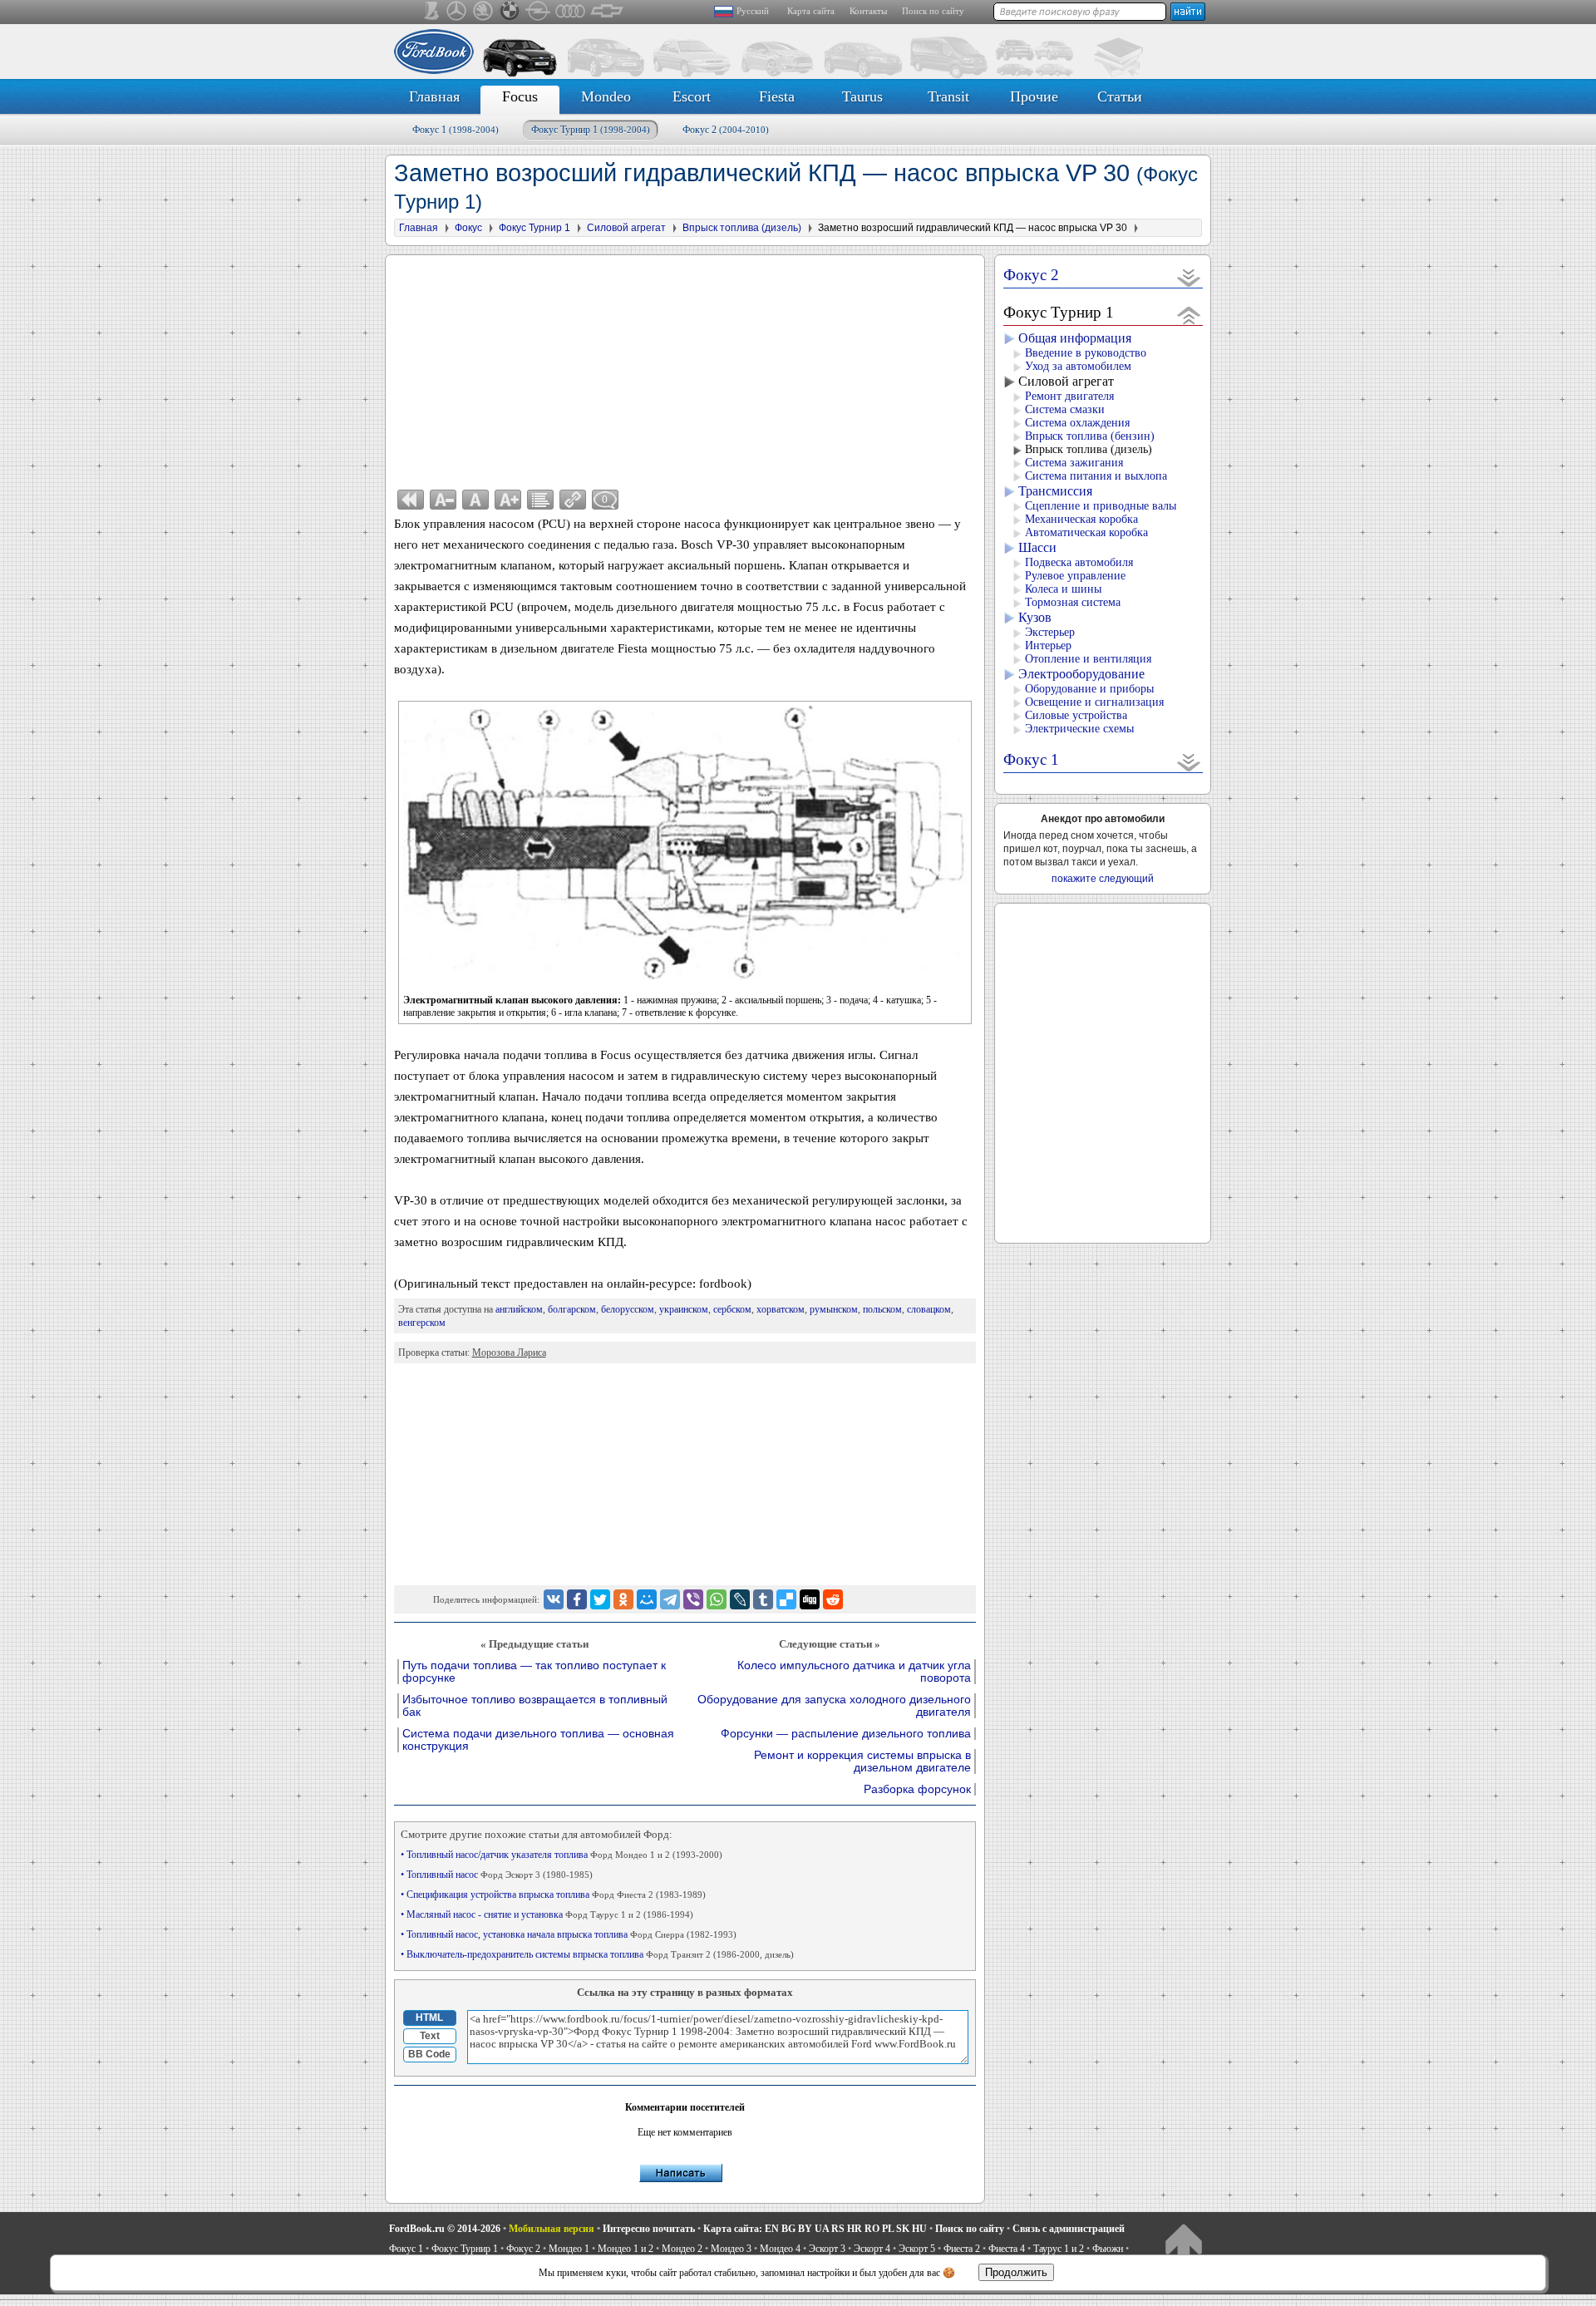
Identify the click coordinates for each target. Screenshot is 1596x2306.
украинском (684, 1309)
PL (888, 2229)
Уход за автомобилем (1078, 366)
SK (903, 2229)
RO (872, 2229)
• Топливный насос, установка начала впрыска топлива (569, 1934)
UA (822, 2229)
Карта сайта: (733, 2229)
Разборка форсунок (917, 1789)
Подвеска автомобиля (1079, 562)
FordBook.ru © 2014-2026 (445, 2229)
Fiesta (777, 96)
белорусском (628, 1309)
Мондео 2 (682, 2249)
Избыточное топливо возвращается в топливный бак (535, 1706)
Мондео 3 (731, 2249)
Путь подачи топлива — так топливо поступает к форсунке (534, 1672)
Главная (434, 96)
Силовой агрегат (1066, 381)
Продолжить (1016, 2272)
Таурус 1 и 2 (1059, 2249)
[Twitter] (600, 1599)
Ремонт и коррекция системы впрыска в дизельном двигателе (862, 1762)
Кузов (1035, 617)
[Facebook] (577, 1599)
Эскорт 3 (827, 2249)
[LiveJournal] (740, 1599)
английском (519, 1309)
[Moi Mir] (647, 1599)
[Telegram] (670, 1599)
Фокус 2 (726, 130)
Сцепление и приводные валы (1101, 506)
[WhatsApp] (717, 1599)
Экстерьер (1050, 632)
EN (772, 2229)
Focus (520, 96)
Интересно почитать (649, 2229)
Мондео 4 (780, 2249)
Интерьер (1048, 645)
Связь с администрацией (1069, 2229)
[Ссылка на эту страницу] (573, 500)
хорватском (781, 1309)
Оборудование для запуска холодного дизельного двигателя (834, 1706)
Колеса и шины (1063, 589)
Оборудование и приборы (1089, 689)
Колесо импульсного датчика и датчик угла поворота (854, 1672)
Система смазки (1065, 409)
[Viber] (693, 1599)
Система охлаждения (1077, 423)
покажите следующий (1103, 879)
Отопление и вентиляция (1088, 659)
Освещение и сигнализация (1094, 702)
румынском (834, 1309)
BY (805, 2229)
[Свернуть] (1189, 315)
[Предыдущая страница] (411, 500)
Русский (753, 11)
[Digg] (810, 1599)
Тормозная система (1073, 602)
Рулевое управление (1075, 576)
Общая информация (1075, 338)
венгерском (422, 1323)
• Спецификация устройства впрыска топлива (553, 1895)
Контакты (868, 11)
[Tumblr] (763, 1599)
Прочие (1034, 96)
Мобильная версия (552, 2229)
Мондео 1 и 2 (626, 2249)
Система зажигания (1074, 463)
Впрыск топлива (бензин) (1090, 436)
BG (788, 2229)
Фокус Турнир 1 (591, 130)
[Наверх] (1183, 2244)
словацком (929, 1309)
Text (430, 2036)
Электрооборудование (1081, 674)
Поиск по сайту (933, 11)
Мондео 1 (569, 2249)
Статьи (1120, 96)
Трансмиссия (1055, 491)
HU (919, 2229)
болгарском (572, 1309)
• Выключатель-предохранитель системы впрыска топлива (597, 1954)
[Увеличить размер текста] (508, 500)
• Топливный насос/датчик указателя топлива (562, 1855)
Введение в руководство (1086, 353)
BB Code (429, 2054)
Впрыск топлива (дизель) (1089, 449)
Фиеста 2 (962, 2249)
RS (838, 2229)
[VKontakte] (554, 1599)
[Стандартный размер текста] (475, 500)
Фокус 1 (456, 130)
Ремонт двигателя (1069, 396)
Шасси (1037, 547)
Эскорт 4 (872, 2249)
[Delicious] (786, 1599)
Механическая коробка (1081, 519)
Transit (948, 96)
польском (882, 1309)
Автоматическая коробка (1086, 532)
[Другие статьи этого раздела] (540, 500)
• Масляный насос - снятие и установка (547, 1914)
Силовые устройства (1076, 715)
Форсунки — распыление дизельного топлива (846, 1734)
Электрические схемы (1079, 729)
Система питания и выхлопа (1096, 476)
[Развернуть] (1189, 277)
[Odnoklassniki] (623, 1599)
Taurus (862, 96)
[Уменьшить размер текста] (443, 500)
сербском (732, 1309)
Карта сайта (811, 11)
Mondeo (606, 96)
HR (855, 2229)
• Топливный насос (497, 1875)
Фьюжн (1108, 2249)
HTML (429, 2018)
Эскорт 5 (917, 2249)
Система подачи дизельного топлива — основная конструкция (538, 1740)
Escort (692, 96)
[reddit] (833, 1599)
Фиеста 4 (1007, 2249)
